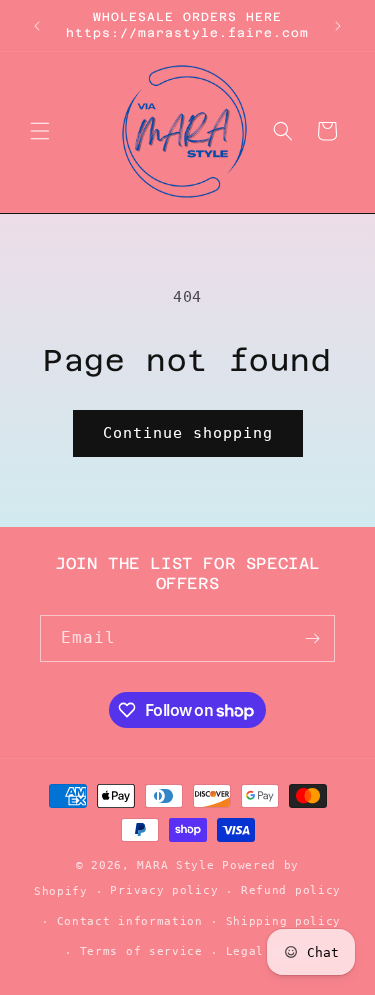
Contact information (130, 921)
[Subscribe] (312, 638)
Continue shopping (188, 433)
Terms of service (141, 951)
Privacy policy (164, 890)
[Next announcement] (338, 26)
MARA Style (179, 865)
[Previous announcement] (37, 26)
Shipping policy (284, 921)
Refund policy (291, 890)
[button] (40, 131)
